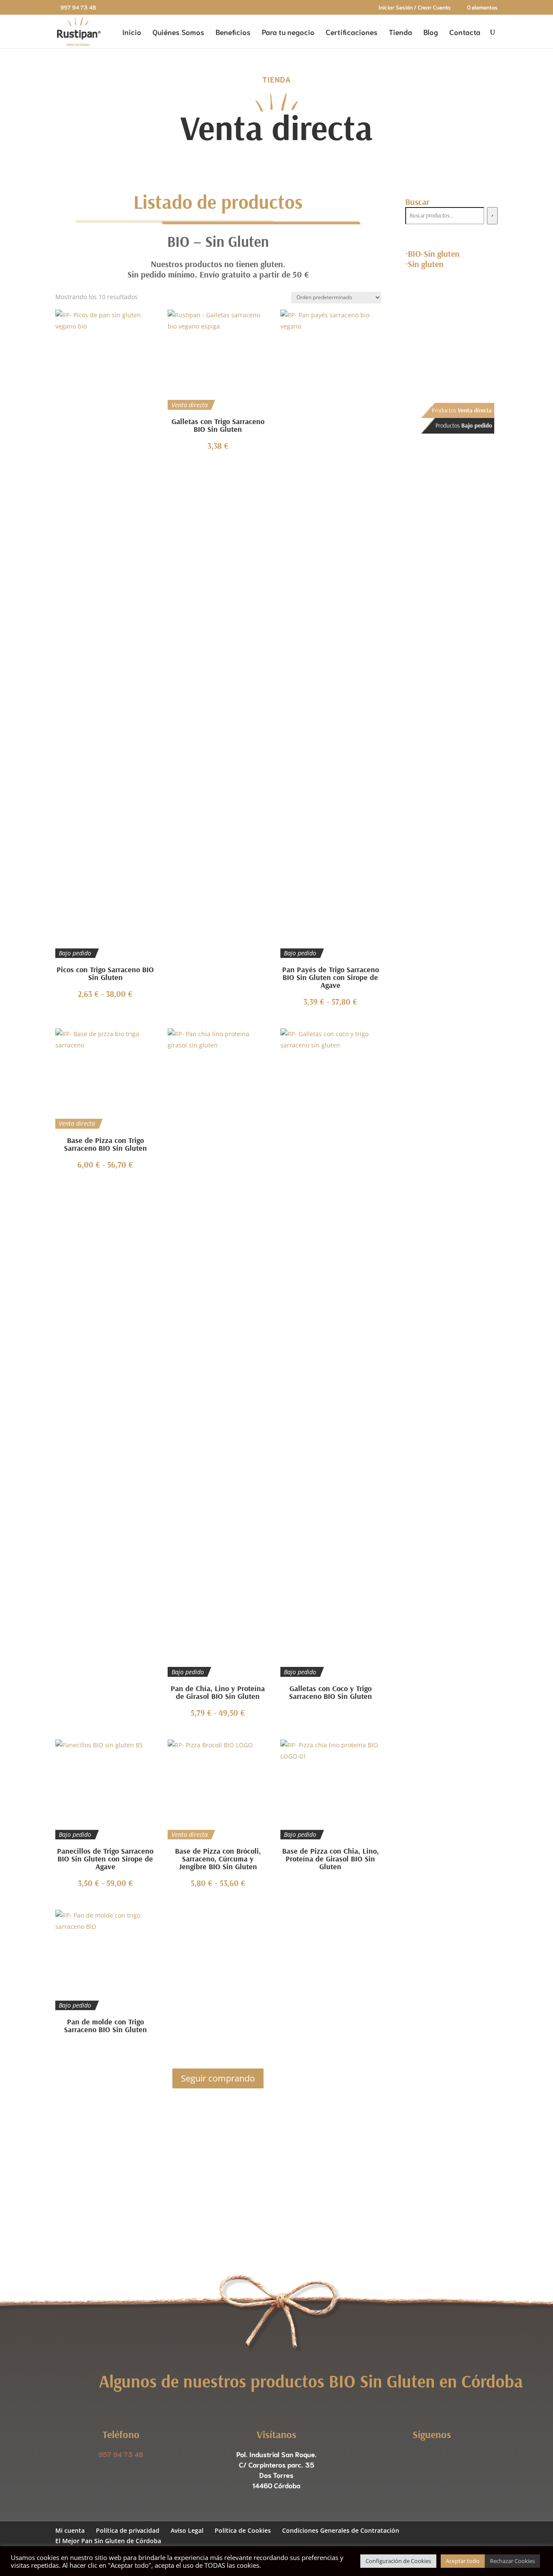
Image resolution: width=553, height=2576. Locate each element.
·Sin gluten (424, 264)
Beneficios (233, 32)
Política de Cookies (243, 2530)
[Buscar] (492, 216)
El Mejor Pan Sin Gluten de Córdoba (108, 2541)
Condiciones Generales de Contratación (341, 2530)
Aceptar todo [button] (463, 2561)
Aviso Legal (187, 2530)
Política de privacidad (128, 2530)
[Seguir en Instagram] (441, 2458)
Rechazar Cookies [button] (512, 2561)
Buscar (417, 202)
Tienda (400, 32)
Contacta (465, 32)
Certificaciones (352, 32)
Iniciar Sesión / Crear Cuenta (415, 8)
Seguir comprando (218, 2078)
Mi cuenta (70, 2530)
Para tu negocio (288, 32)
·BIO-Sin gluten (432, 254)
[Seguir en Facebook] (423, 2458)
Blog (431, 32)
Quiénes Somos (178, 32)
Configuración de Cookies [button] (398, 2561)
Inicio (132, 32)
